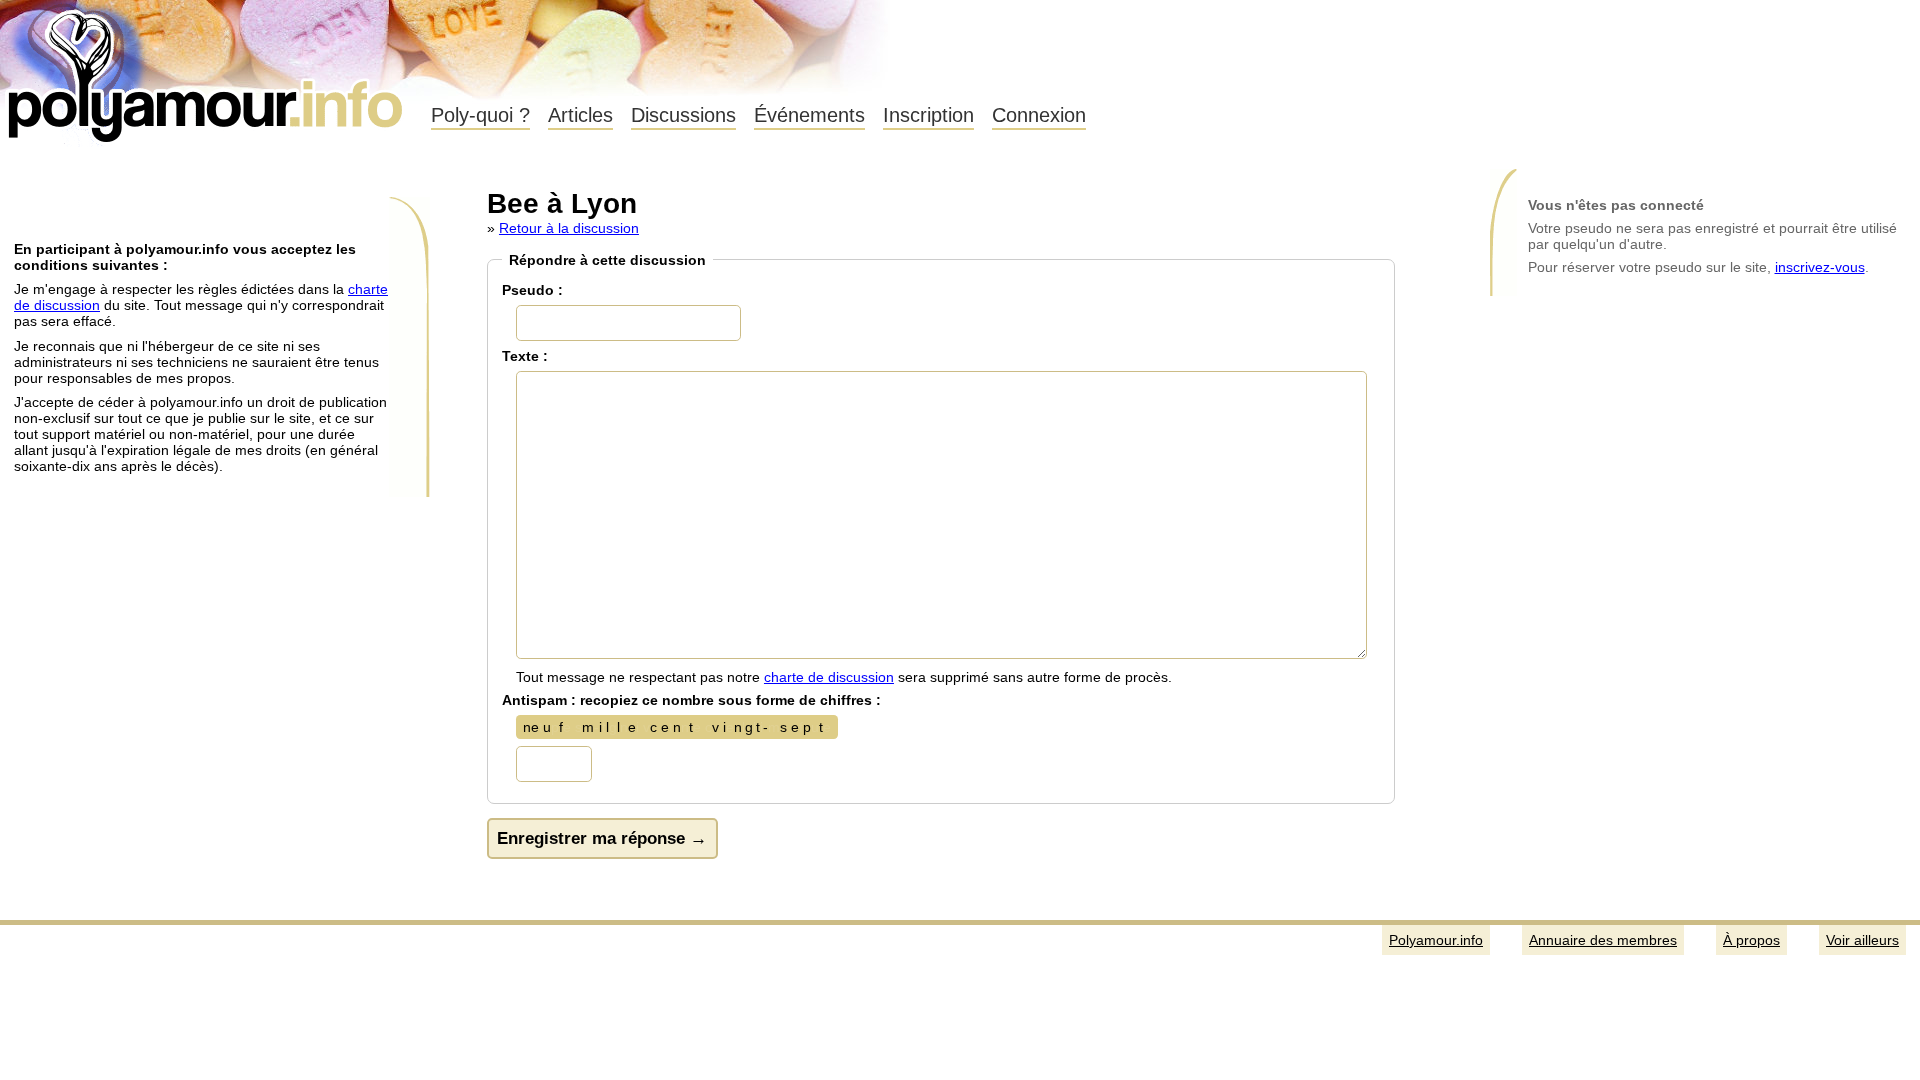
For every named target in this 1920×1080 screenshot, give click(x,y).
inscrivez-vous (1820, 267)
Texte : (525, 356)
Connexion (1039, 115)
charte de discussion (829, 677)
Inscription (928, 115)
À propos (1751, 940)
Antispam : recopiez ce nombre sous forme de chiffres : (691, 700)
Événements (809, 115)
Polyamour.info (207, 70)
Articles (580, 115)
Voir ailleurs (1862, 940)
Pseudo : (532, 290)
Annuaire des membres (1603, 940)
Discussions (683, 115)
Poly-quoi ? (480, 115)
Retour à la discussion (569, 228)
